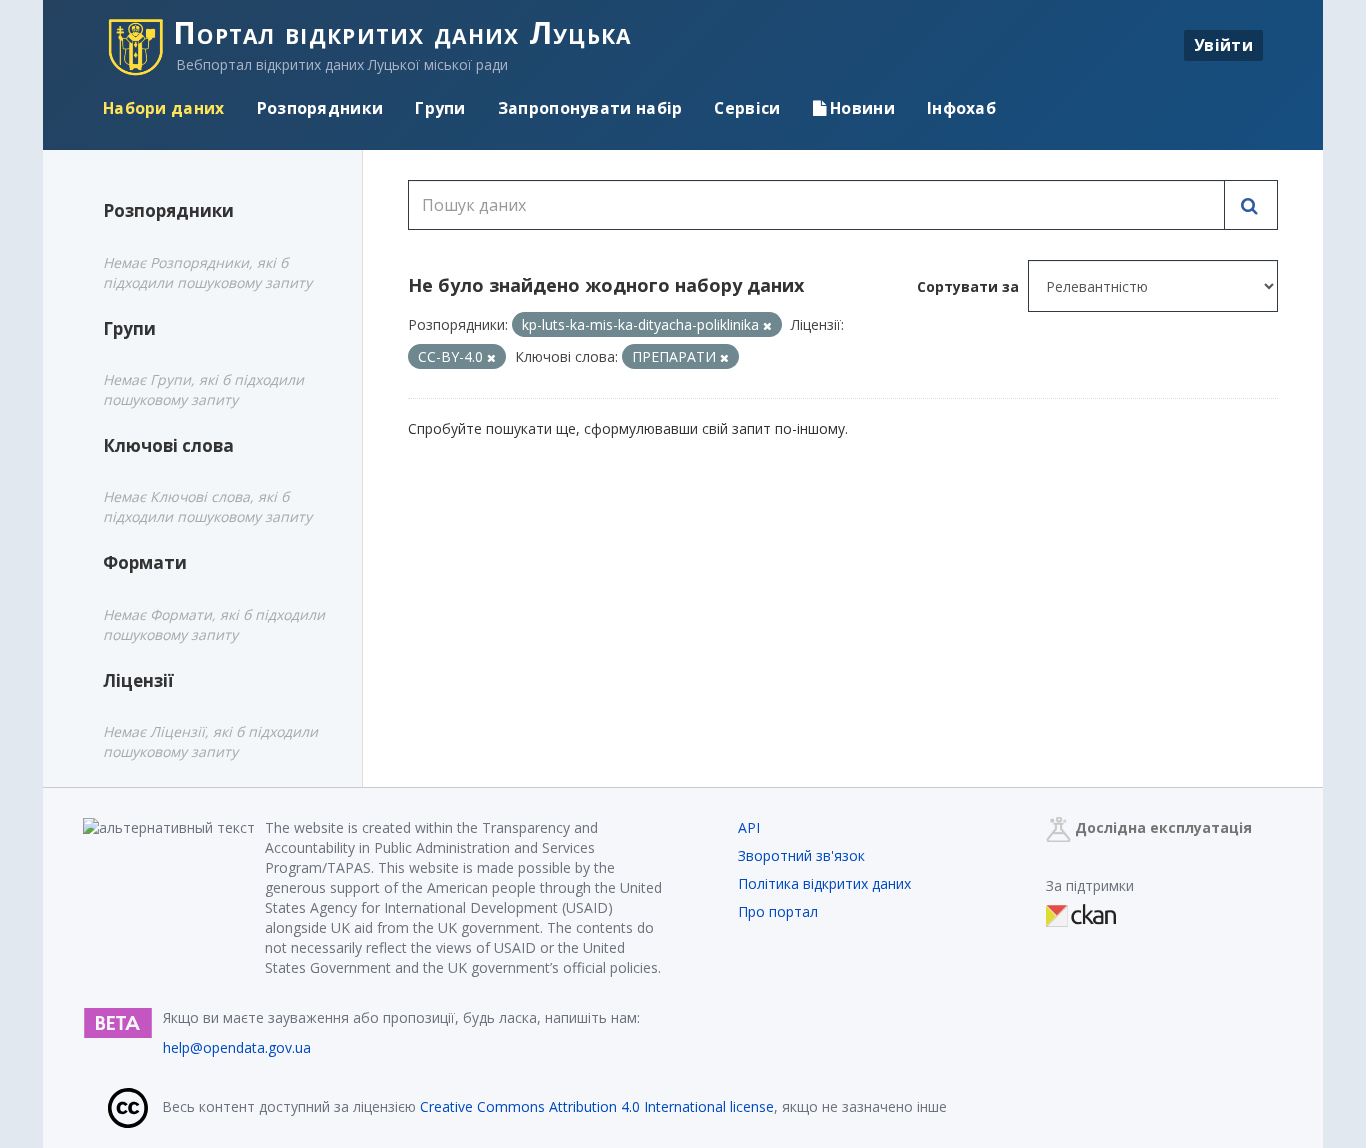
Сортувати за (968, 286)
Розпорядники (320, 108)
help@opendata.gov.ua (237, 1047)
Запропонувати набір (590, 108)
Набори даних (164, 108)
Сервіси (747, 108)
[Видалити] (767, 325)
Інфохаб (961, 108)
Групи (440, 108)
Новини (860, 108)
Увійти (1223, 45)
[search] (1251, 205)
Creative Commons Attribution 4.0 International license (597, 1106)
